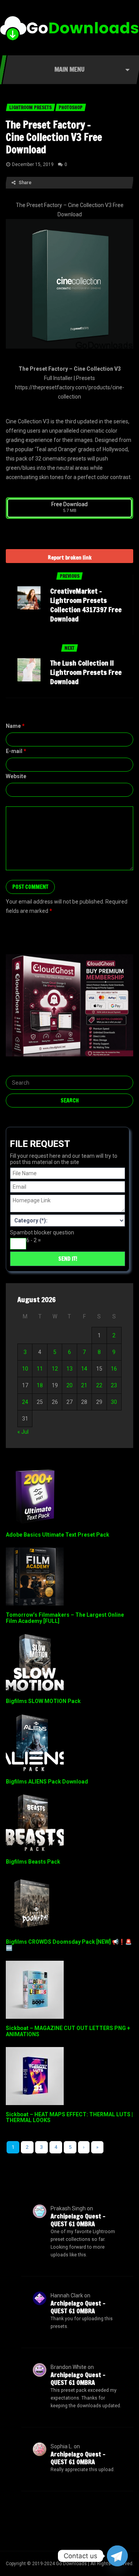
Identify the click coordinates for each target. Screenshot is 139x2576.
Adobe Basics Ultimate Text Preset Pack (58, 1535)
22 (99, 1385)
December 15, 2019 (33, 164)
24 (25, 1402)
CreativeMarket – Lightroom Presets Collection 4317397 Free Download (86, 605)
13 (69, 1369)
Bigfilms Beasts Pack (33, 1862)
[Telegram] (117, 2556)
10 (25, 1369)
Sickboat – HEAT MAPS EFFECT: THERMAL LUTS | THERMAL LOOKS (69, 2117)
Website (16, 776)
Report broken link (70, 558)
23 (114, 1385)
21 (84, 1385)
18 (40, 1385)
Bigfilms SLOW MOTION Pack (43, 1701)
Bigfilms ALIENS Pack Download (47, 1782)
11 (40, 1369)
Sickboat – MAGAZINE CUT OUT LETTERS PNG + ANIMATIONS (68, 2031)
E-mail (16, 751)
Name (15, 726)
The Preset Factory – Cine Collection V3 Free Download (54, 137)
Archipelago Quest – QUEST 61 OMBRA (78, 2220)
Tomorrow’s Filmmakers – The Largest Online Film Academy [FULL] (65, 1618)
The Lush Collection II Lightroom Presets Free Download (86, 672)
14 (84, 1369)
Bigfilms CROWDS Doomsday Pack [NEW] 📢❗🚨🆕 (69, 1945)
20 (69, 1385)
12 (55, 1369)
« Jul (23, 1432)
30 (114, 1402)
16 (114, 1369)
